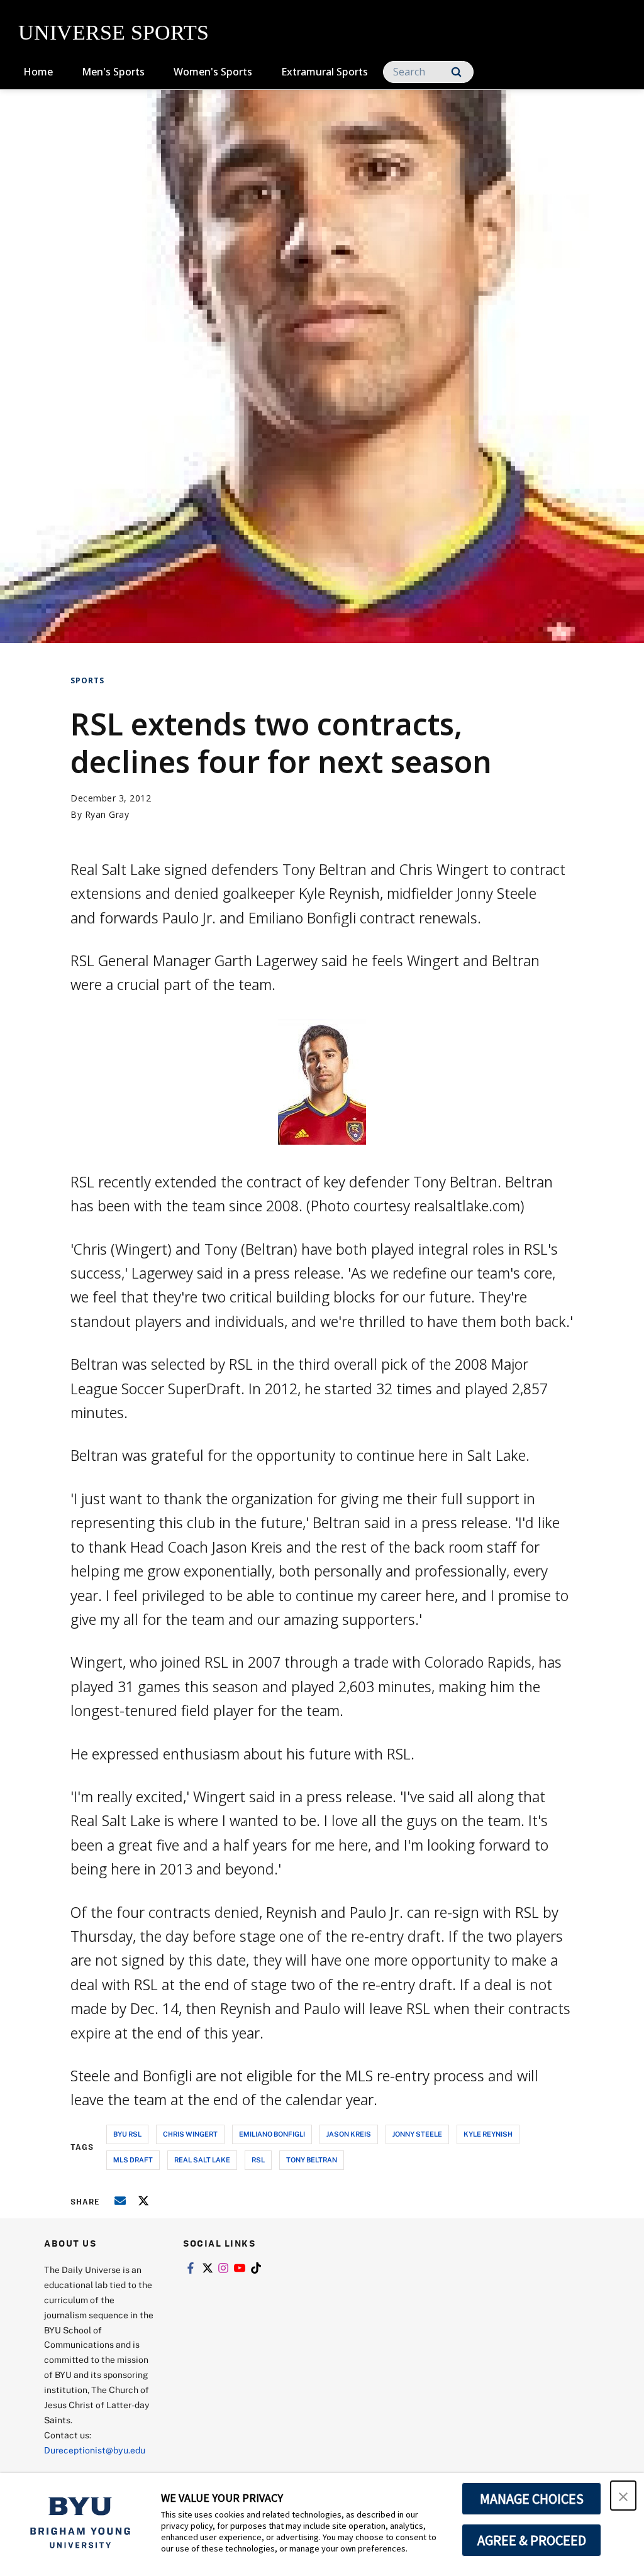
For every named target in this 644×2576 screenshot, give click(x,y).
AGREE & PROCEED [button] (532, 2540)
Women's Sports (213, 72)
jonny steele (417, 2134)
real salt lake (202, 2160)
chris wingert (190, 2134)
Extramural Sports (325, 72)
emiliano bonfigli (272, 2134)
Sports (87, 680)
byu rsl (127, 2134)
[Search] (456, 72)
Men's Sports (113, 72)
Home (38, 72)
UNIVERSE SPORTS (114, 32)
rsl (258, 2160)
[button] (623, 2496)
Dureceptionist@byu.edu (95, 2450)
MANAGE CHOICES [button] (532, 2499)
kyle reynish (488, 2134)
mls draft (133, 2160)
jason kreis (349, 2134)
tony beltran (312, 2160)
